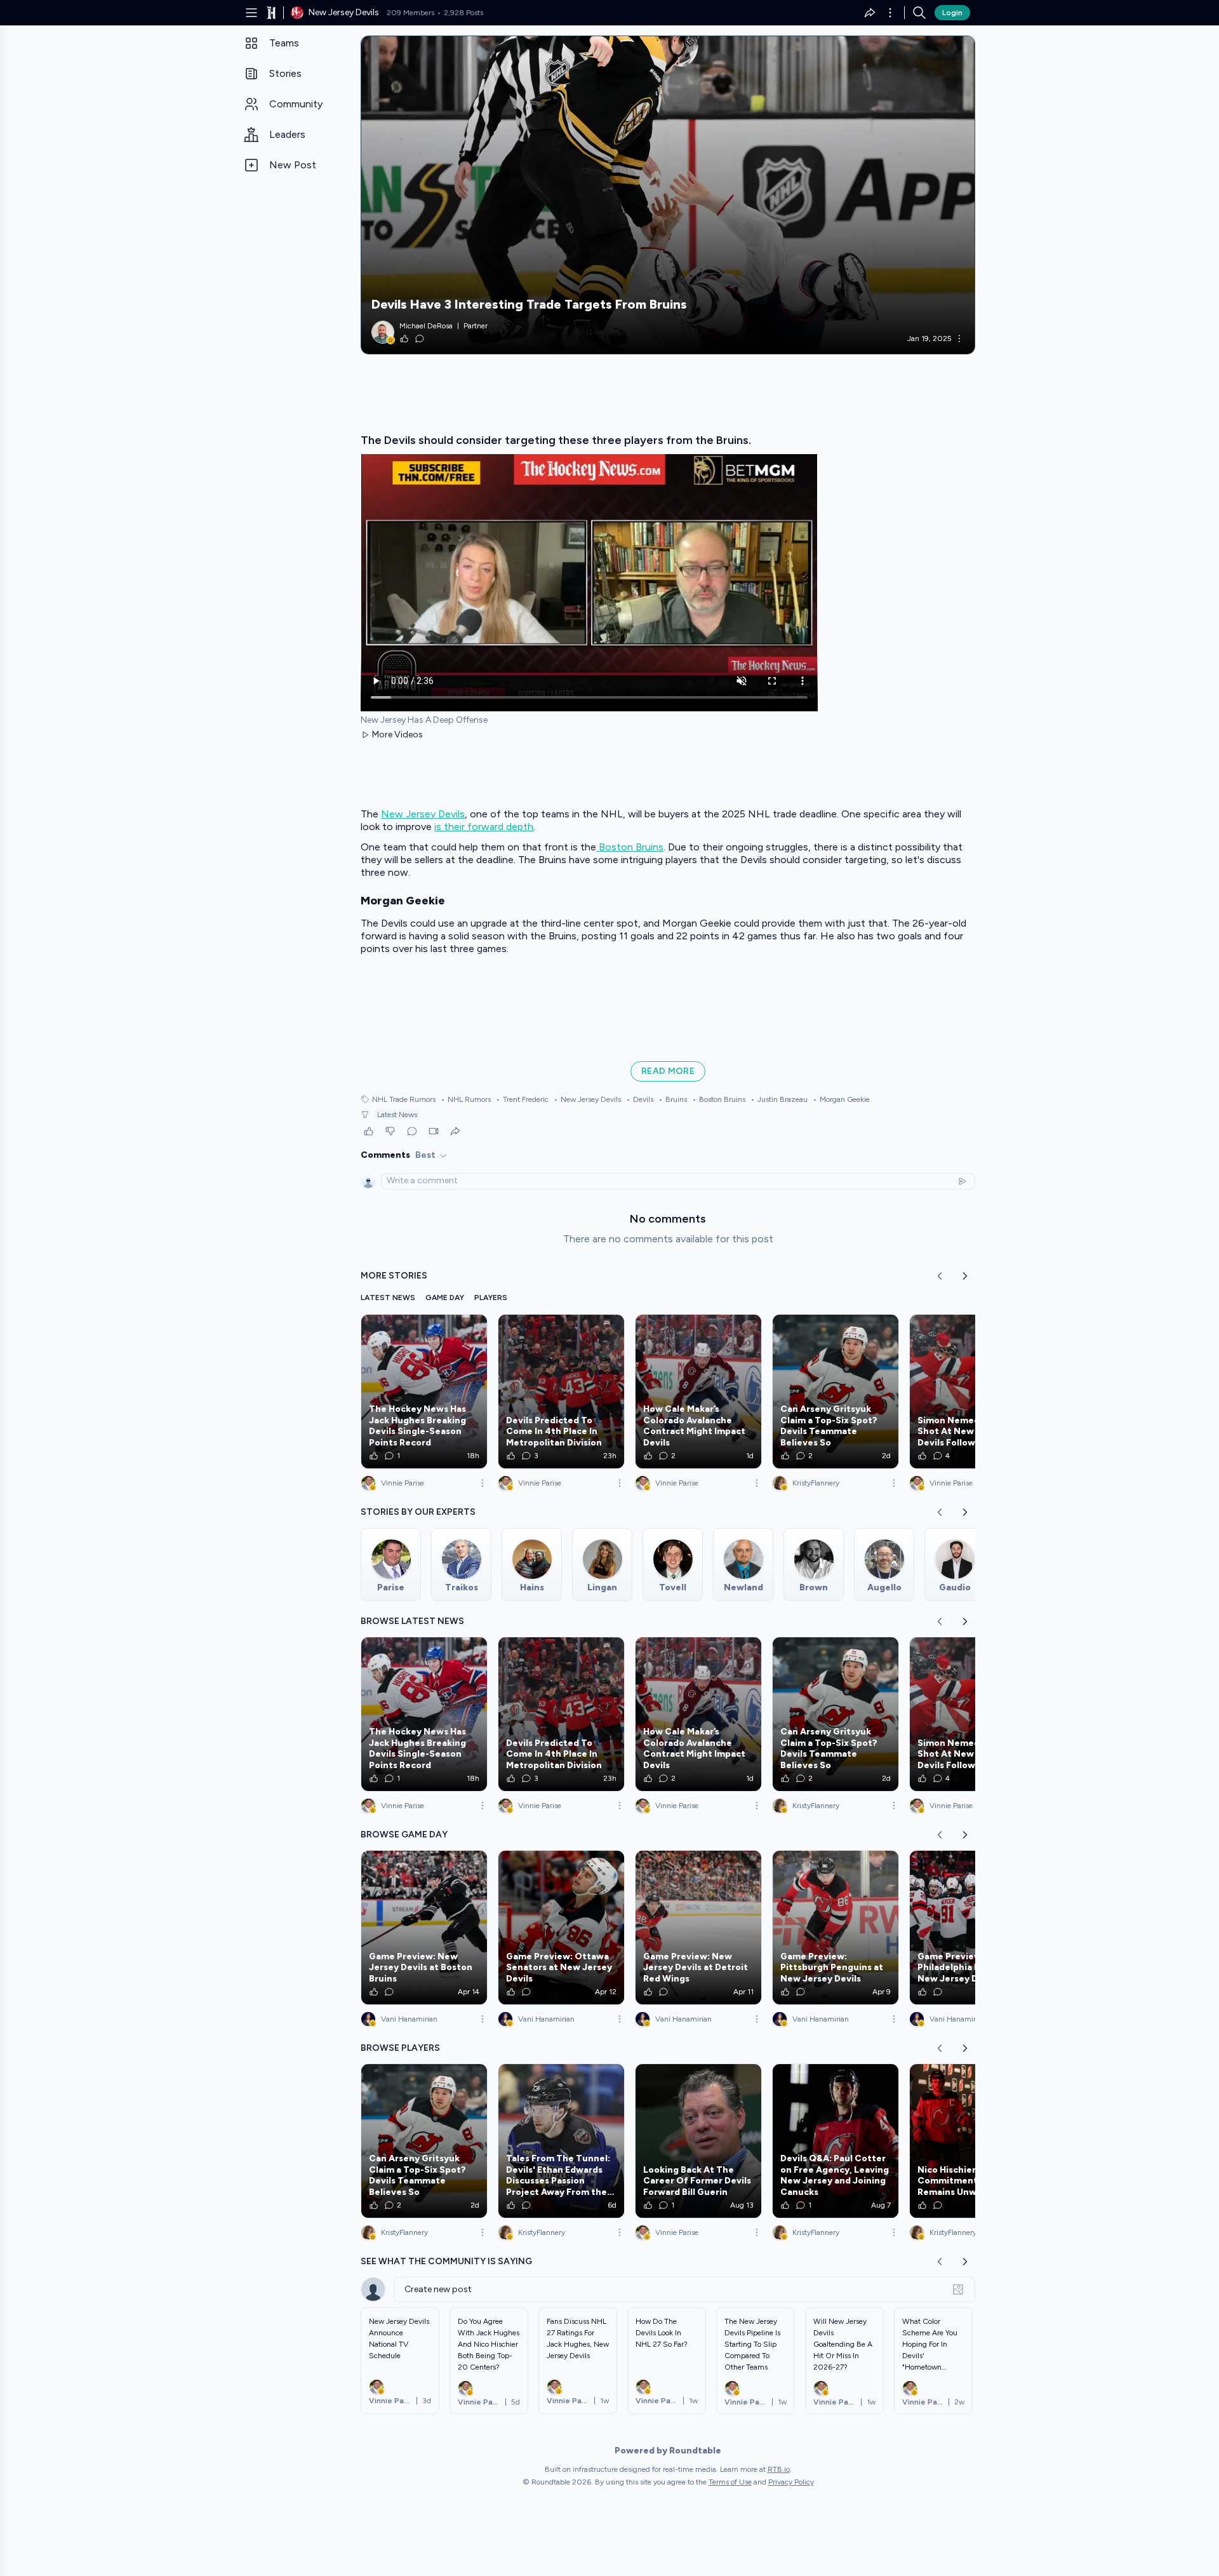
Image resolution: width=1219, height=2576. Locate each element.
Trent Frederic (522, 1099)
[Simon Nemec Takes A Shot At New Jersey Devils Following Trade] (973, 1392)
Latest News (397, 1115)
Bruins (673, 1099)
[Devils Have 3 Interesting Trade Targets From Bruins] (668, 195)
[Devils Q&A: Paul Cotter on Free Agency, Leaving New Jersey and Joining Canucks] (836, 2141)
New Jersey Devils (423, 814)
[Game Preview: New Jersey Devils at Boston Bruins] (424, 1928)
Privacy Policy (791, 2482)
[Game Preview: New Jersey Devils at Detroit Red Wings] (698, 1928)
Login (952, 13)
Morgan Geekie (841, 1099)
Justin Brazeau (779, 1099)
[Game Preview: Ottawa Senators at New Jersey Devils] (561, 1928)
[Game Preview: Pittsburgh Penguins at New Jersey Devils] (836, 1928)
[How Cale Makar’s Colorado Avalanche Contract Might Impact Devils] (698, 1392)
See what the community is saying (446, 2261)
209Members (410, 13)
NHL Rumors (466, 1099)
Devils (640, 1099)
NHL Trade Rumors (404, 1099)
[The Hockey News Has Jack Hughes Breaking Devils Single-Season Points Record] (424, 1392)
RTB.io (779, 2469)
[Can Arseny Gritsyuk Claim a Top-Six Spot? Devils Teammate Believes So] (836, 1392)
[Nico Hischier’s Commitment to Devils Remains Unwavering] (973, 2141)
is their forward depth (484, 827)
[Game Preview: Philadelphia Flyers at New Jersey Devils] (973, 1928)
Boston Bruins (630, 847)
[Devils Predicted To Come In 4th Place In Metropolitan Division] (561, 1392)
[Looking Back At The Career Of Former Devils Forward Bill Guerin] (698, 2141)
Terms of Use (730, 2482)
